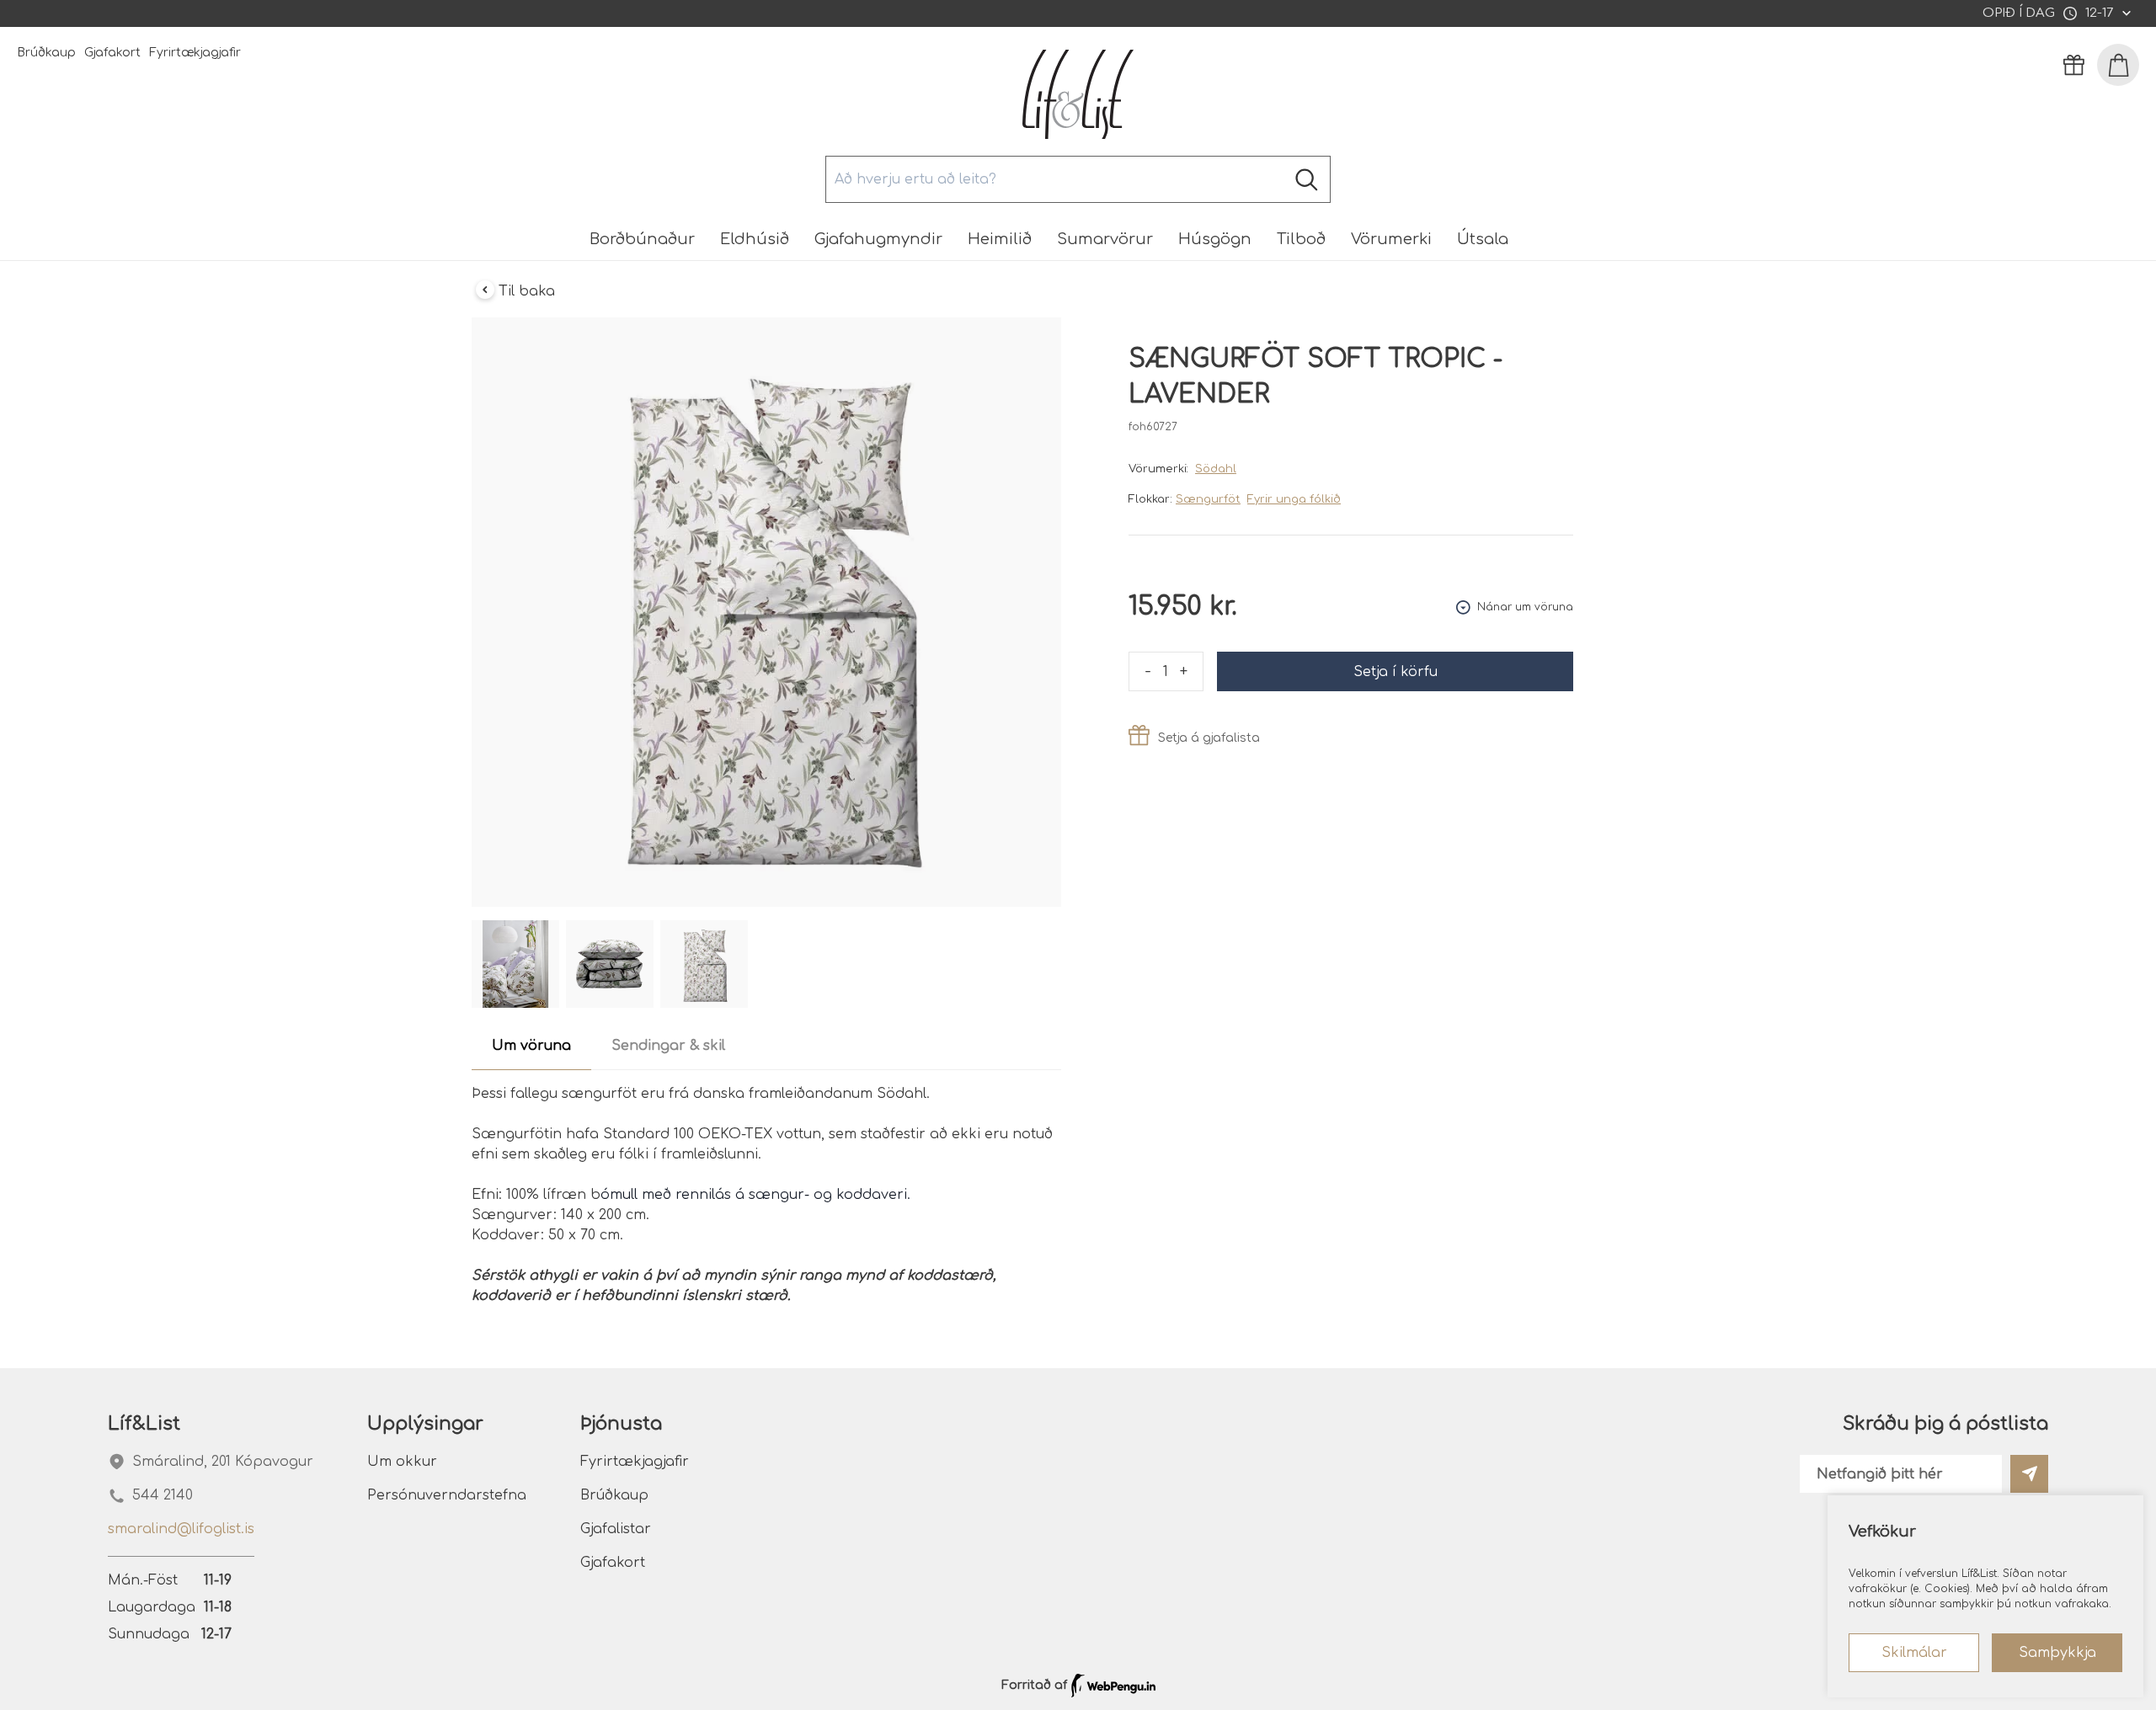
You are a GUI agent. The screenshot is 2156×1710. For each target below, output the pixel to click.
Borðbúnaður (642, 239)
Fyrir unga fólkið (1294, 499)
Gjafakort (112, 53)
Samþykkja (2057, 1653)
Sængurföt (1208, 499)
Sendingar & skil (668, 1046)
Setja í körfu (1396, 672)
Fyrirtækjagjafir (195, 53)
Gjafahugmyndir (878, 239)
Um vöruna (531, 1046)
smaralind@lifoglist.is (181, 1529)
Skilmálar (1914, 1653)
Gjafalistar (616, 1529)
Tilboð (1301, 239)
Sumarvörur (1105, 239)
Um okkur (402, 1462)
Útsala (1483, 239)
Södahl (1216, 469)
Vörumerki (1391, 239)
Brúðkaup (46, 53)
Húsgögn (1215, 239)
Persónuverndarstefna (447, 1495)
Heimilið (1000, 239)
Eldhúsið (755, 239)
